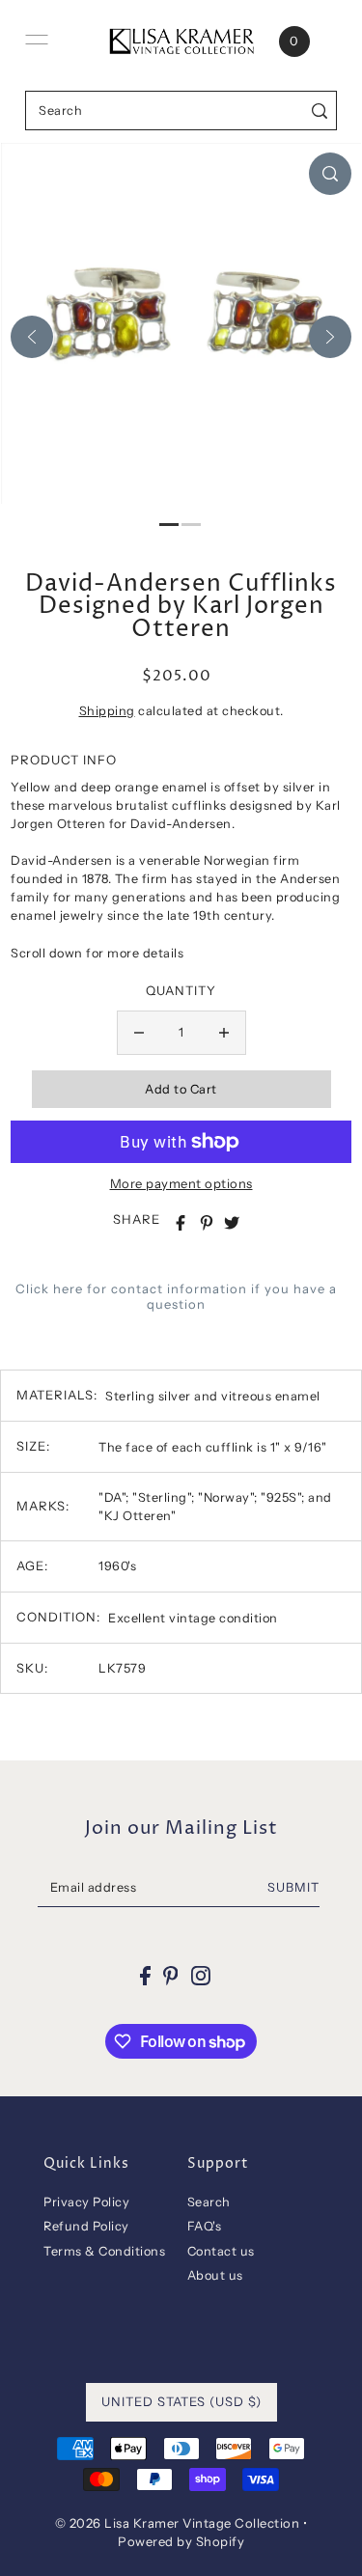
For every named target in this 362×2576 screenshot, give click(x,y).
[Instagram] (201, 1976)
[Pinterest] (171, 1976)
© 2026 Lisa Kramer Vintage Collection (178, 2523)
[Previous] (32, 337)
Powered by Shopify (181, 2541)
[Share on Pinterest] (207, 1223)
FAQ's (205, 2226)
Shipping (107, 711)
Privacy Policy (86, 2202)
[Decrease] (139, 1033)
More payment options (181, 1183)
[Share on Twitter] (232, 1223)
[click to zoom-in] (330, 174)
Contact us (221, 2251)
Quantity (181, 990)
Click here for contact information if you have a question (176, 1296)
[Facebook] (145, 1976)
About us (215, 2275)
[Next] (330, 337)
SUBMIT (293, 1887)
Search (209, 2202)
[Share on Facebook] (181, 1223)
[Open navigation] (37, 40)
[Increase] (224, 1033)
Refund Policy (86, 2226)
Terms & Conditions (104, 2251)
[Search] (319, 111)
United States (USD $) (181, 2401)
